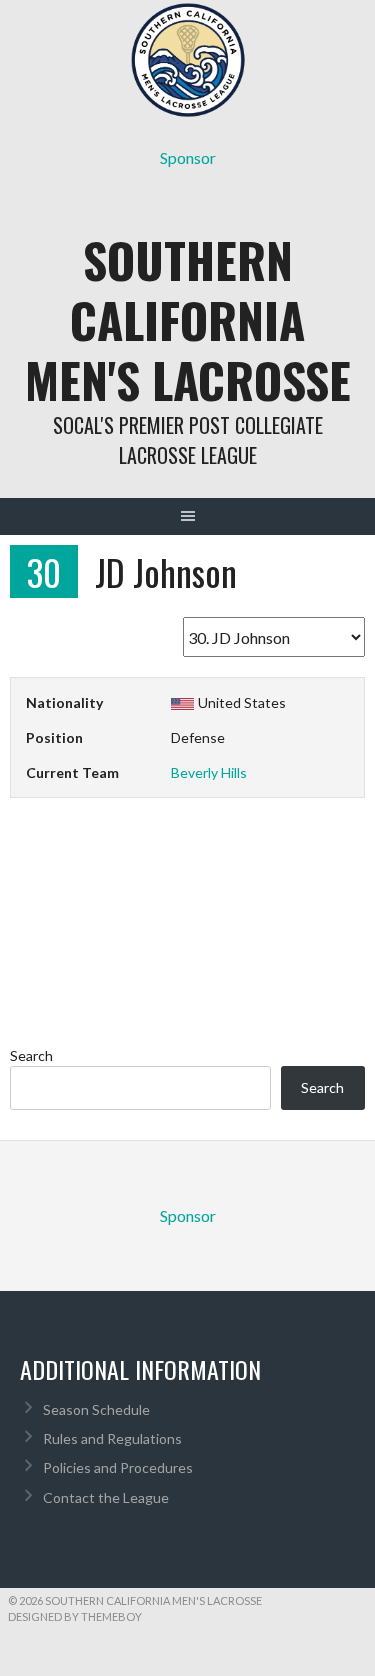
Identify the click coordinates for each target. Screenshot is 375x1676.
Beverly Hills (209, 772)
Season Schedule (96, 1409)
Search (31, 1055)
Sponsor (188, 157)
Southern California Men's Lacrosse (188, 319)
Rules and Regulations (112, 1438)
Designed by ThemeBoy (75, 1616)
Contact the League (106, 1497)
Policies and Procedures (118, 1467)
